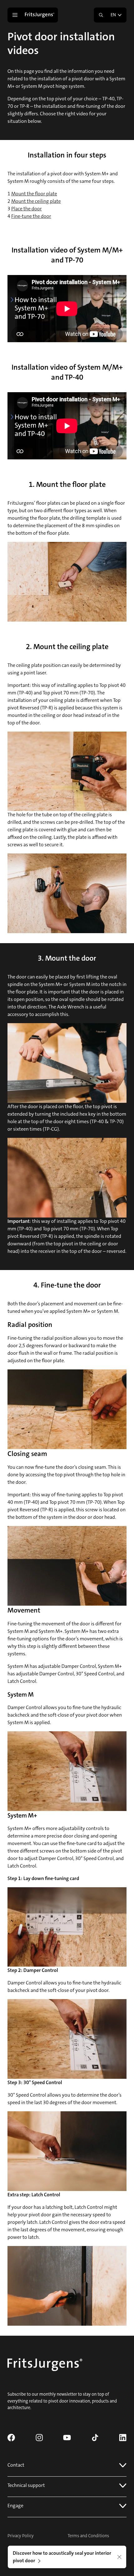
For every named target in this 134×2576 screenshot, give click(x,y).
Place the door (26, 209)
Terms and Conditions (88, 2536)
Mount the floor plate (34, 194)
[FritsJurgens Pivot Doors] (40, 15)
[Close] (119, 2557)
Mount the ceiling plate (36, 201)
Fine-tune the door (31, 216)
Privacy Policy (21, 2536)
